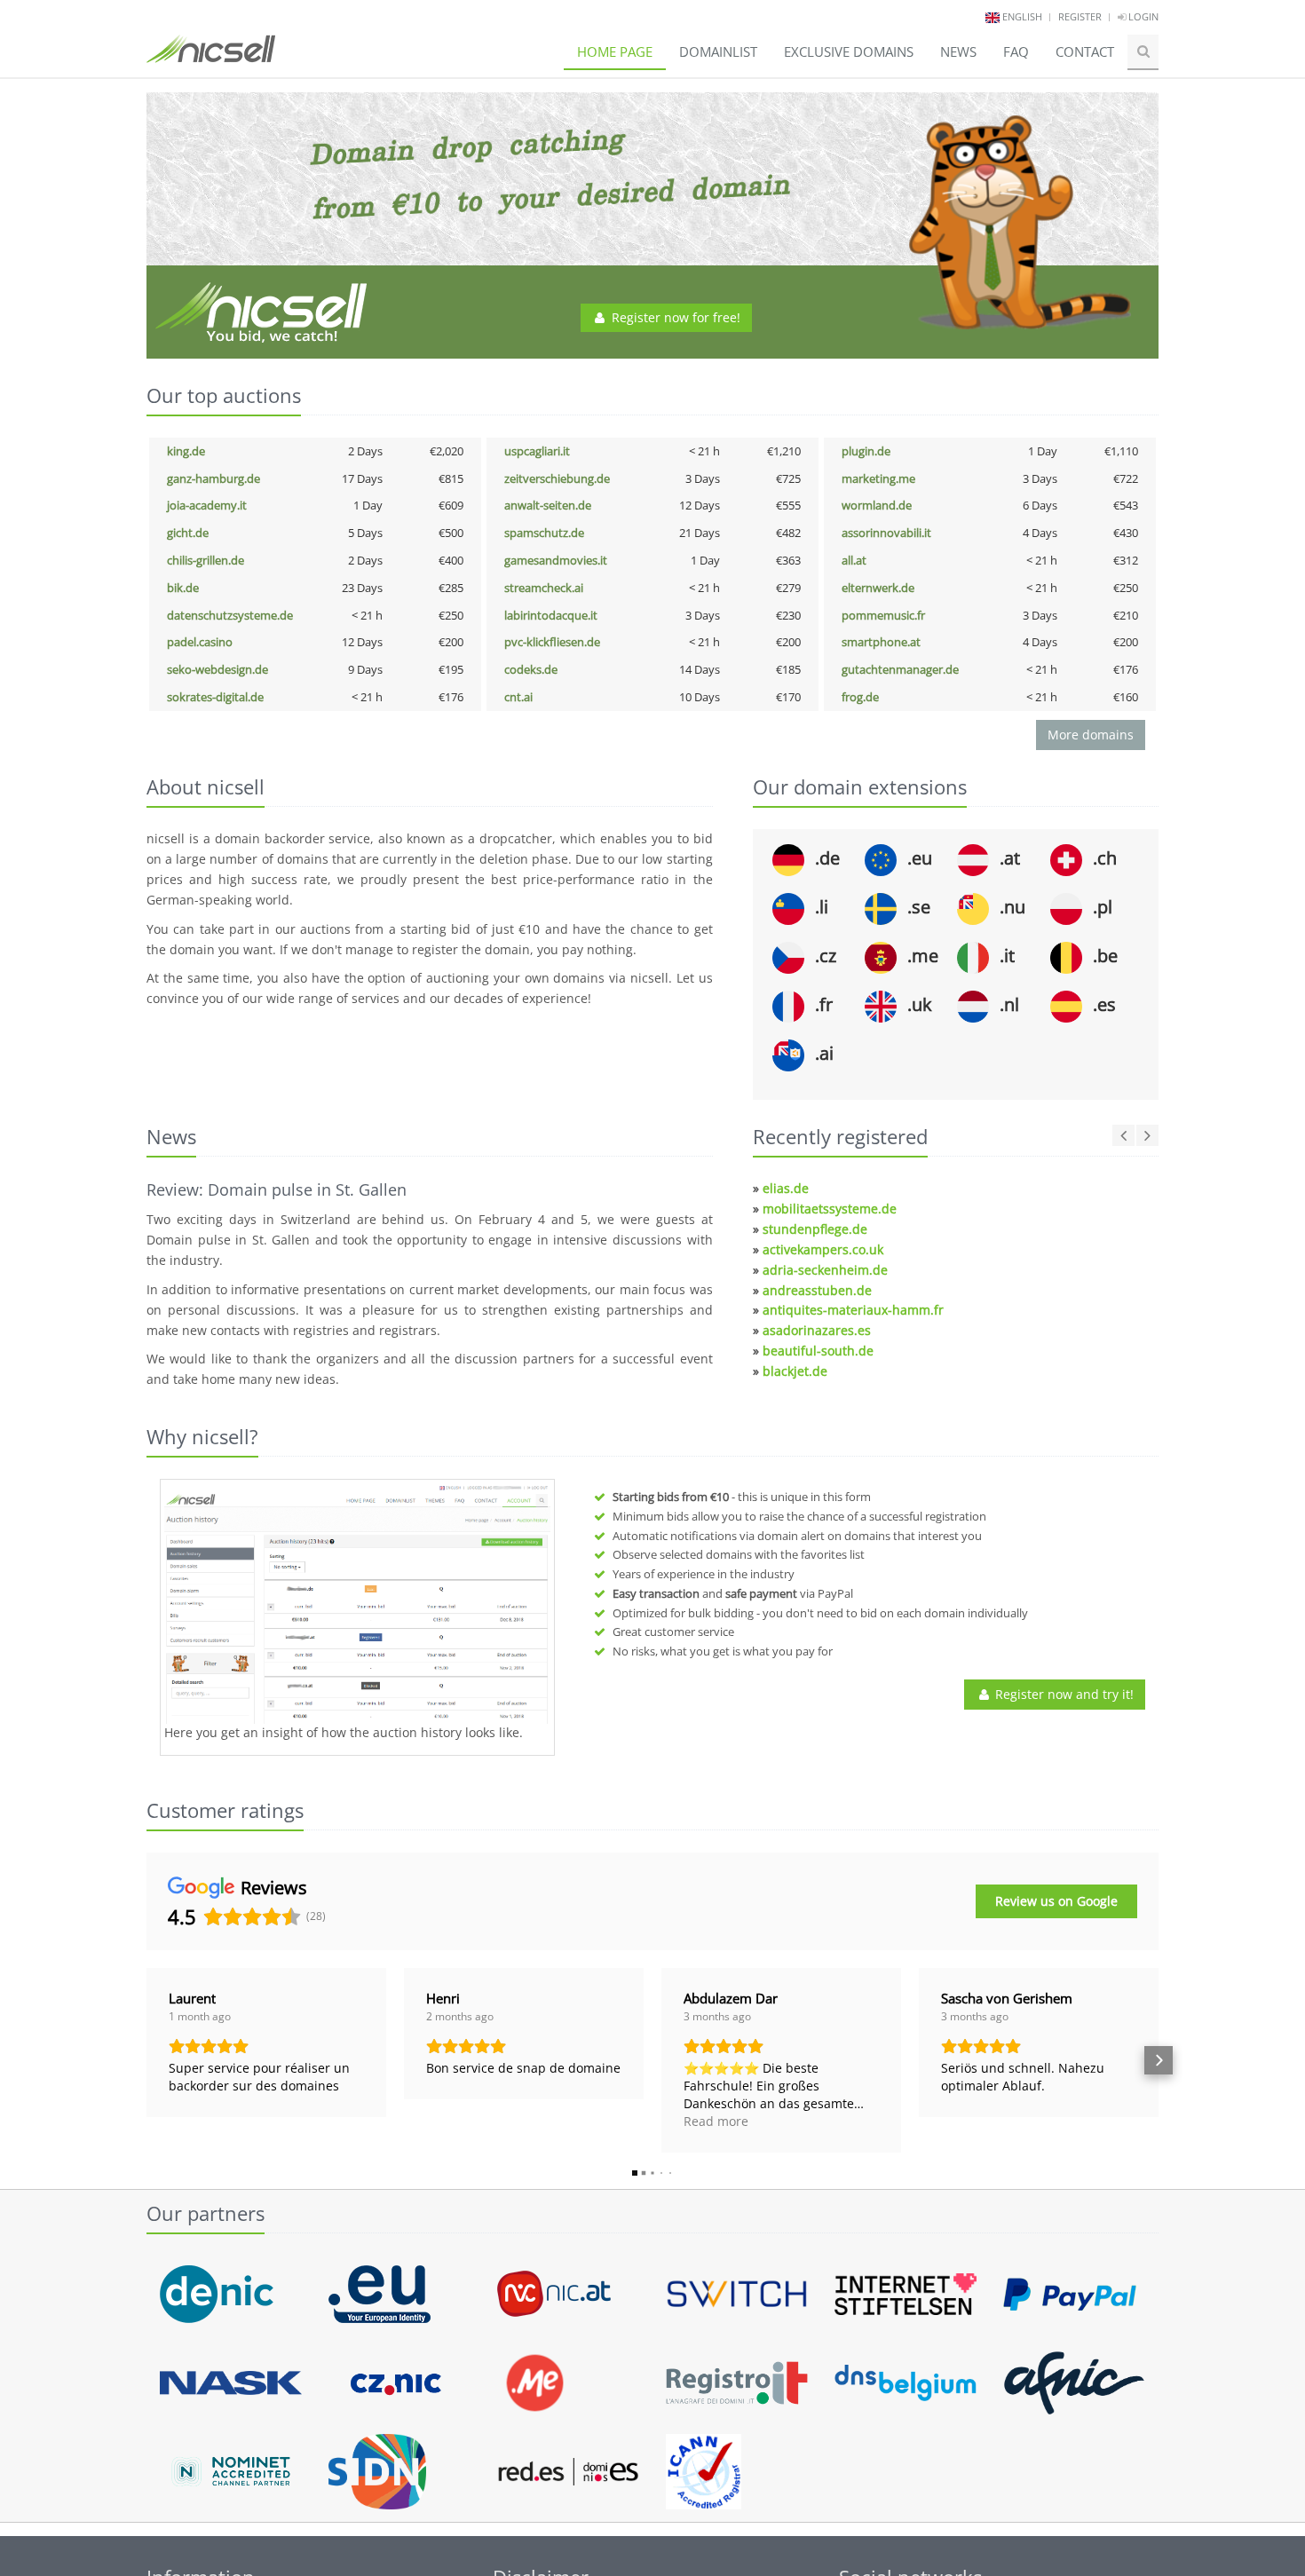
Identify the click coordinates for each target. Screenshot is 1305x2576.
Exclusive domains (849, 51)
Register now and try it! (1063, 1694)
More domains (1091, 735)
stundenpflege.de (815, 1229)
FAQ (1016, 51)
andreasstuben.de (817, 1290)
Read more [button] (716, 2121)
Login (1142, 16)
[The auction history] (357, 1604)
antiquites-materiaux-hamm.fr (853, 1310)
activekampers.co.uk (823, 1249)
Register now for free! (674, 317)
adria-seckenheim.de (825, 1270)
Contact (1085, 51)
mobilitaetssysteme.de (830, 1209)
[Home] (211, 57)
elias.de (786, 1188)
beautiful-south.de (818, 1351)
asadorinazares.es (817, 1330)
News (958, 51)
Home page (615, 51)
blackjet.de (795, 1371)
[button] (146, 2060)
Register (1080, 16)
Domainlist (718, 51)
